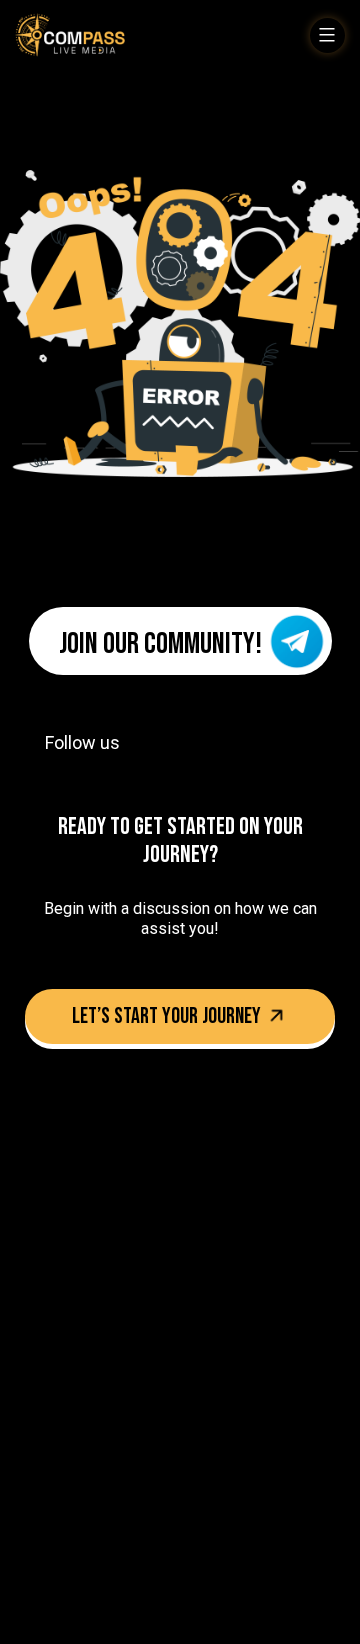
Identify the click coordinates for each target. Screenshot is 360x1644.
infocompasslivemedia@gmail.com (162, 1281)
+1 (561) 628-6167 (97, 1247)
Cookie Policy (217, 1532)
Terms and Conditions (92, 1532)
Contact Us (49, 1494)
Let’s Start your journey (168, 1016)
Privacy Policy (142, 1494)
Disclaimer (233, 1494)
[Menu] (327, 35)
